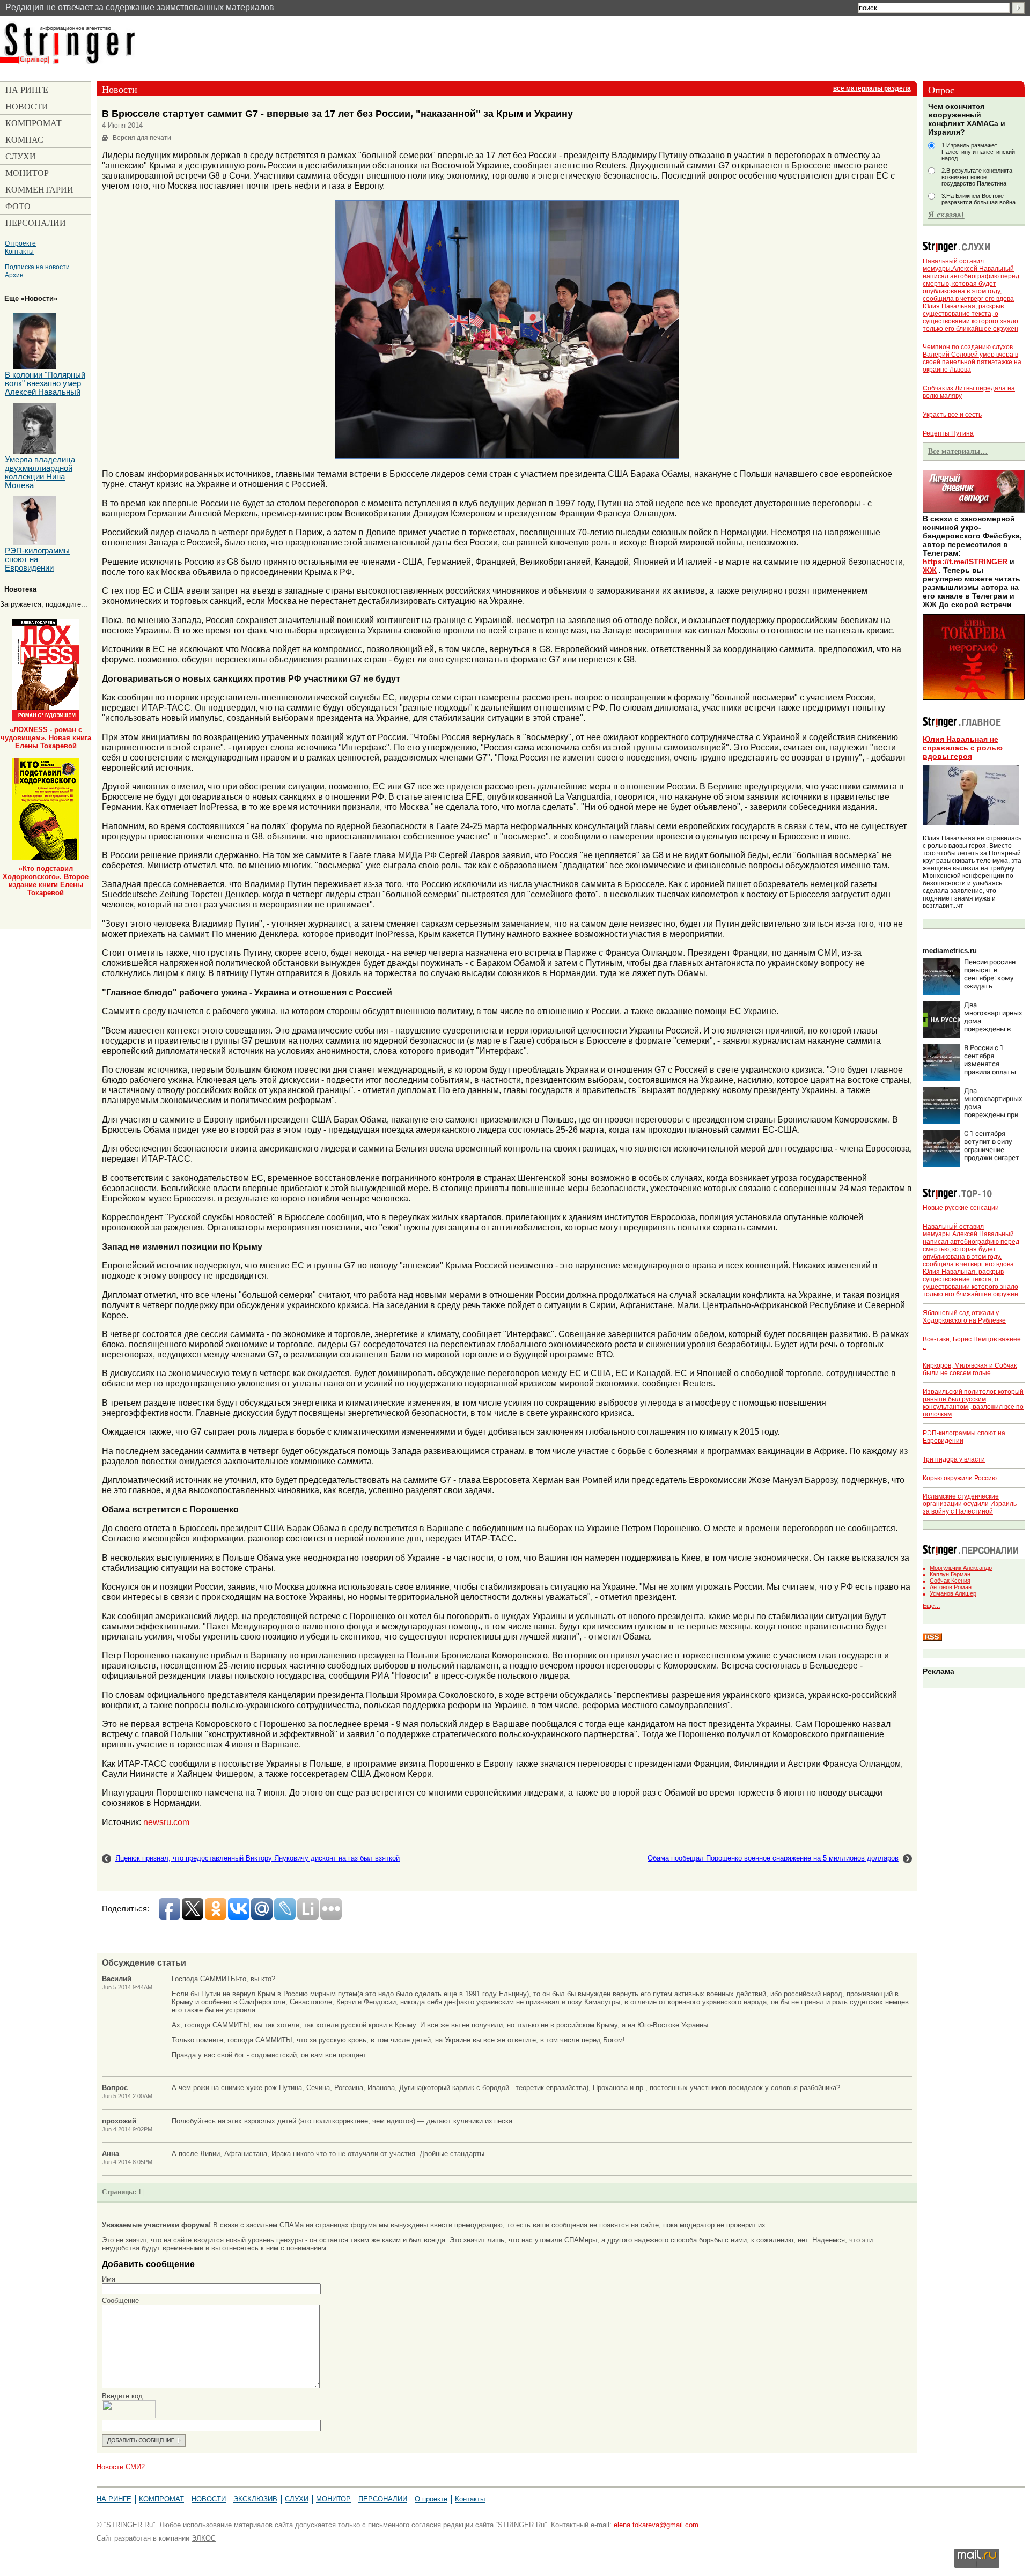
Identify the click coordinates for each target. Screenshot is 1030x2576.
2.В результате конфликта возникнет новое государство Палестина (977, 177)
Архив (14, 275)
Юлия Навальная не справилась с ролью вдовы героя (963, 748)
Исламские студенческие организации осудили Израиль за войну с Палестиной (970, 1504)
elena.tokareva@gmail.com (656, 2525)
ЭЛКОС (204, 2538)
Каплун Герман (950, 1574)
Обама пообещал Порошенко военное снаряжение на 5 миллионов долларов (773, 1858)
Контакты (19, 251)
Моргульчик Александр (961, 1568)
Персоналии (383, 2499)
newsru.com (166, 1822)
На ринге (114, 2499)
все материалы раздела (872, 88)
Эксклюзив (255, 2499)
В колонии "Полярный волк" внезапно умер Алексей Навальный (45, 383)
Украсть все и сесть (952, 415)
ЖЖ (930, 570)
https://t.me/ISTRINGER (965, 562)
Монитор (333, 2499)
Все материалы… (958, 451)
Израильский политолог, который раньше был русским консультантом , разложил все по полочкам (973, 1403)
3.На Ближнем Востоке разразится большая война (979, 199)
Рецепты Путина (948, 433)
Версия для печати (142, 138)
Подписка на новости (37, 267)
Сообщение (120, 2301)
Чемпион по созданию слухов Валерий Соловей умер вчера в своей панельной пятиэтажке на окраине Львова (972, 358)
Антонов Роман (951, 1587)
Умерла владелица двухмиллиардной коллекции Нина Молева (40, 473)
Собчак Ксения (950, 1581)
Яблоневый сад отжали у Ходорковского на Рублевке (964, 1317)
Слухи (297, 2499)
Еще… (932, 1606)
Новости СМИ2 (121, 2467)
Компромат (161, 2499)
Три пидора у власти (954, 1459)
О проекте (20, 243)
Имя (109, 2279)
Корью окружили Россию (960, 1478)
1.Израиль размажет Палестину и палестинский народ (978, 152)
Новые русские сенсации (961, 1208)
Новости (209, 2499)
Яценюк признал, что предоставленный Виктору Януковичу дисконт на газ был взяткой (257, 1858)
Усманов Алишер (953, 1593)
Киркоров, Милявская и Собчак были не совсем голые (970, 1369)
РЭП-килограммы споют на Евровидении (37, 559)
